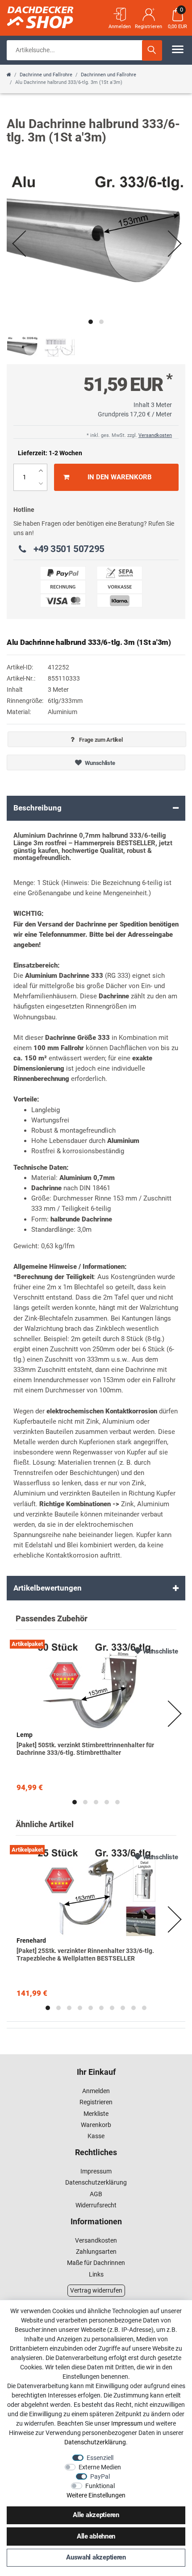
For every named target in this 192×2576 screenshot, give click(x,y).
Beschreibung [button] (38, 808)
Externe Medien (100, 2467)
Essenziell (100, 2458)
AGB (96, 2194)
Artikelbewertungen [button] (48, 1588)
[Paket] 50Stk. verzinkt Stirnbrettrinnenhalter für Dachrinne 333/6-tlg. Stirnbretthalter (85, 1749)
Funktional (100, 2486)
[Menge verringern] (41, 484)
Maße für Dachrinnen (96, 2263)
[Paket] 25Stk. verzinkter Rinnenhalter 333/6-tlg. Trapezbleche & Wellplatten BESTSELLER (85, 1955)
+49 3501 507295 (69, 549)
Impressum (96, 2171)
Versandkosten (155, 435)
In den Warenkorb (120, 477)
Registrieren (96, 2102)
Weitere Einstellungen (96, 2495)
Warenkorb (96, 2125)
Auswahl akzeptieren (96, 2557)
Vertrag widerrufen (96, 2290)
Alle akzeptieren (96, 2515)
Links (96, 2274)
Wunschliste (100, 763)
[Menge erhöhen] (41, 471)
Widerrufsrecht (96, 2205)
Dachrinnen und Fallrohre (109, 75)
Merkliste (96, 2114)
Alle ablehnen (96, 2536)
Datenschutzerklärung (96, 2182)
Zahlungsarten (96, 2252)
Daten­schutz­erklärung (95, 2442)
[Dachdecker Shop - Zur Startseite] (51, 16)
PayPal (100, 2476)
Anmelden (96, 2091)
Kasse (96, 2136)
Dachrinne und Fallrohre (46, 75)
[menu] (178, 49)
